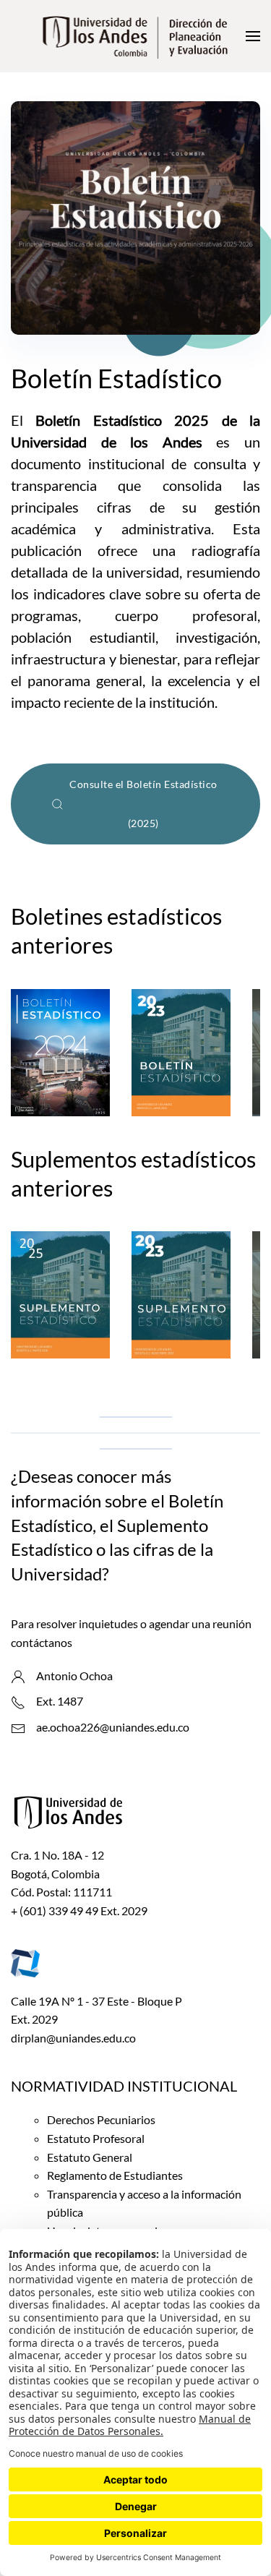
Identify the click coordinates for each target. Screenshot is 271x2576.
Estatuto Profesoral (96, 2138)
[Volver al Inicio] (136, 36)
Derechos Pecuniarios (101, 2119)
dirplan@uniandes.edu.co (73, 2038)
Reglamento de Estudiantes (115, 2175)
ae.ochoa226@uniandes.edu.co (113, 1727)
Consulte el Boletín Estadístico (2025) (143, 804)
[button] (253, 36)
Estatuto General (90, 2157)
